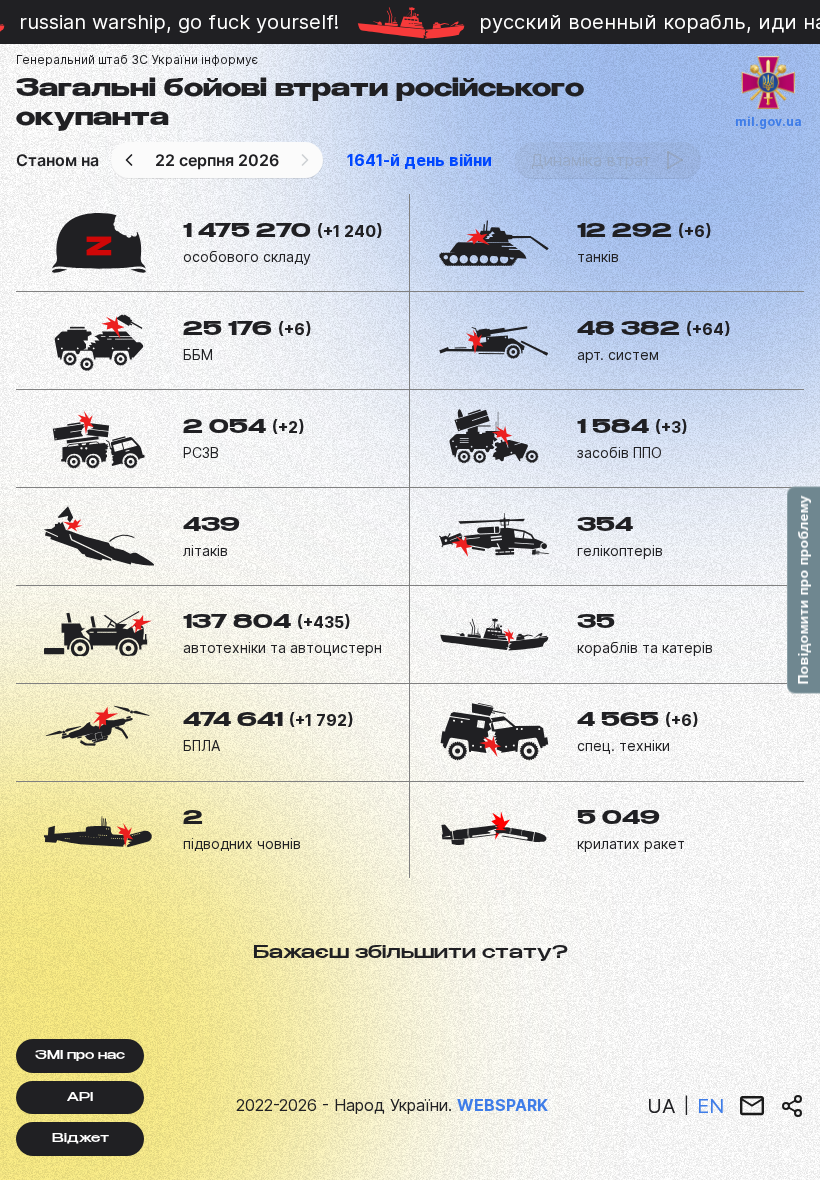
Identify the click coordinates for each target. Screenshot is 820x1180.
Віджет (80, 1139)
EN (710, 1106)
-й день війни (419, 160)
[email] (752, 1106)
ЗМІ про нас (80, 1056)
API (80, 1098)
